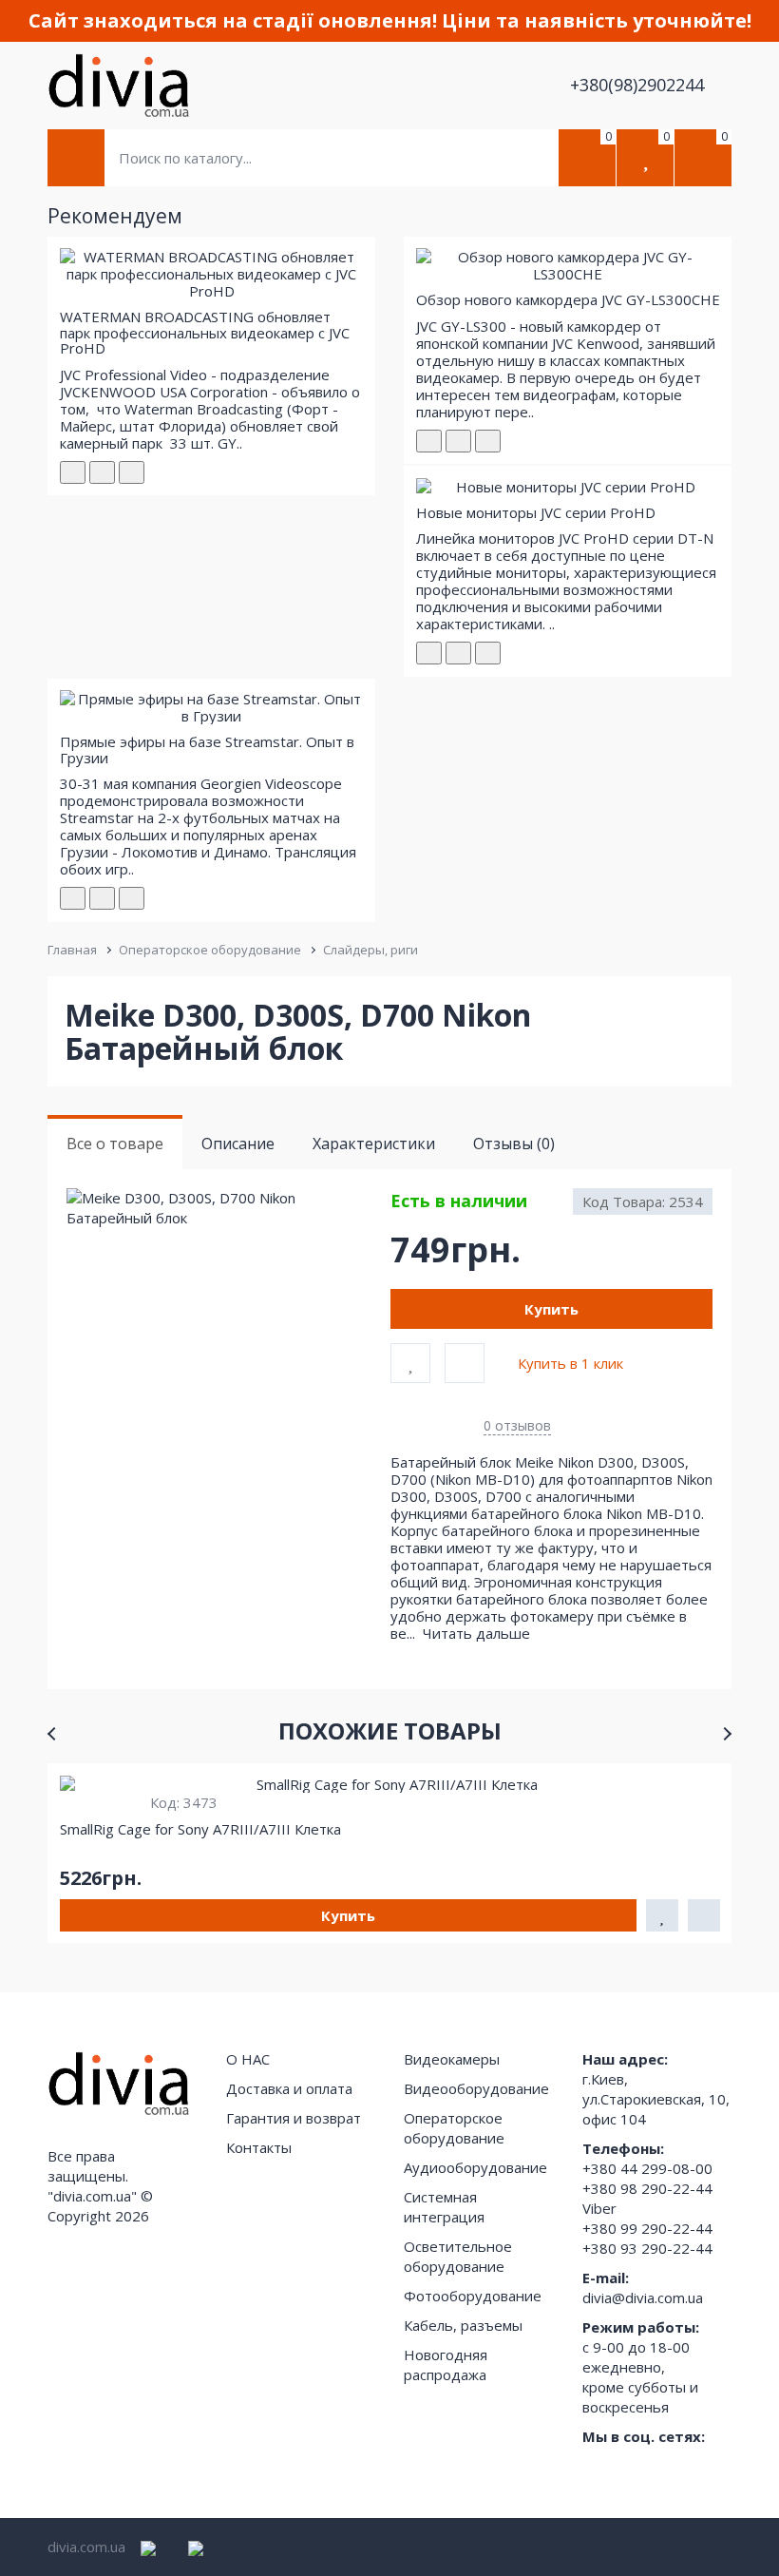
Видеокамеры (452, 2059)
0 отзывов (517, 1425)
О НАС (248, 2059)
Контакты (259, 2147)
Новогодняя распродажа (446, 2365)
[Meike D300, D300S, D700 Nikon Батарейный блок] (228, 1209)
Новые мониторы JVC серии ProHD (536, 512)
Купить (551, 1309)
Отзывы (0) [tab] (514, 1144)
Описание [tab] (238, 1144)
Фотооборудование (473, 2296)
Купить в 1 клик (570, 1363)
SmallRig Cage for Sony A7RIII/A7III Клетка (200, 1829)
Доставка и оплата (289, 2088)
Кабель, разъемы (463, 2325)
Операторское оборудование (210, 950)
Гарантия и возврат (294, 2118)
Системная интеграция (444, 2207)
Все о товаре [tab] (115, 1144)
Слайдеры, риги (370, 950)
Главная (72, 950)
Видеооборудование (476, 2088)
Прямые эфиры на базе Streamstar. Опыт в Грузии (207, 750)
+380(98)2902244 (639, 85)
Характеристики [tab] (374, 1144)
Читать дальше (478, 1633)
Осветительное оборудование (458, 2256)
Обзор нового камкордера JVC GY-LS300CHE (568, 299)
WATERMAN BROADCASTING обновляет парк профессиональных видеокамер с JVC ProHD (205, 332)
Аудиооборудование (475, 2167)
